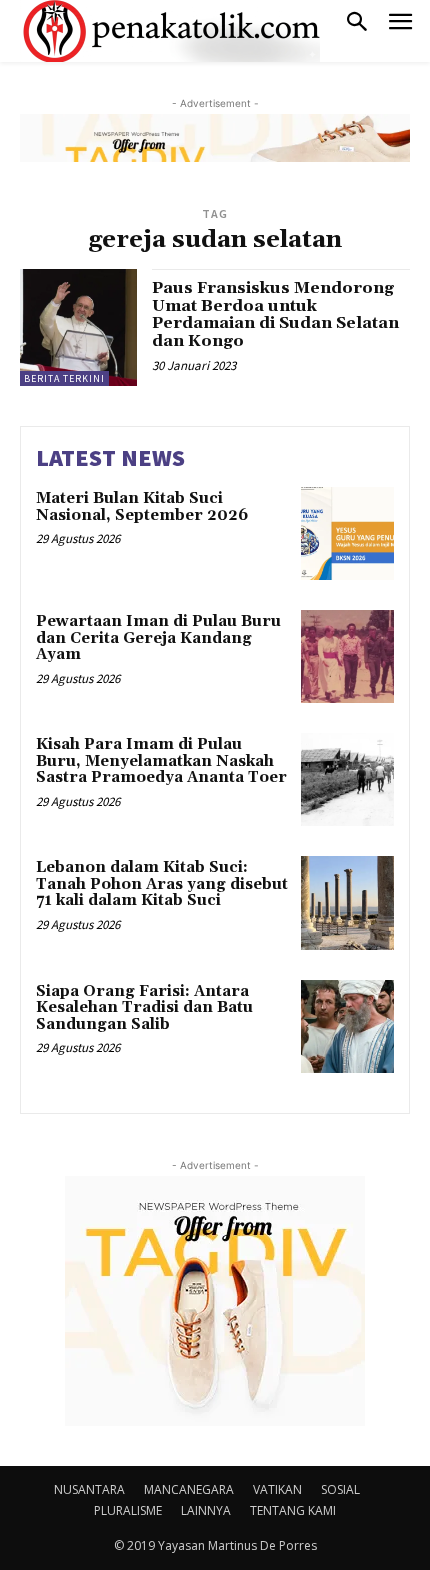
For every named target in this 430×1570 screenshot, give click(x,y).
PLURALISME (128, 1510)
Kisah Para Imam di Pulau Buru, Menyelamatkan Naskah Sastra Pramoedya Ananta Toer (161, 761)
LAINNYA (206, 1510)
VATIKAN (277, 1489)
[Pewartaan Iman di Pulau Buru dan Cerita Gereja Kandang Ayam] (347, 656)
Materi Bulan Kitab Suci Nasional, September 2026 (142, 507)
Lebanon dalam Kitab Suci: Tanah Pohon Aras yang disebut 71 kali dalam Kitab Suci (162, 884)
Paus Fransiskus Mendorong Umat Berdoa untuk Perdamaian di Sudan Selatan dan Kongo (275, 314)
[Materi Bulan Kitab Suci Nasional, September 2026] (347, 533)
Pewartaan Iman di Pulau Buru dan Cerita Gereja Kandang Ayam (158, 638)
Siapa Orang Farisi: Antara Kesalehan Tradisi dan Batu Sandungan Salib (144, 1008)
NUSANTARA (89, 1489)
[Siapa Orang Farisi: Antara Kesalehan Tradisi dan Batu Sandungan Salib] (347, 1026)
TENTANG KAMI (293, 1510)
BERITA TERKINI (64, 378)
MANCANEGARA (189, 1489)
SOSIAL (340, 1489)
